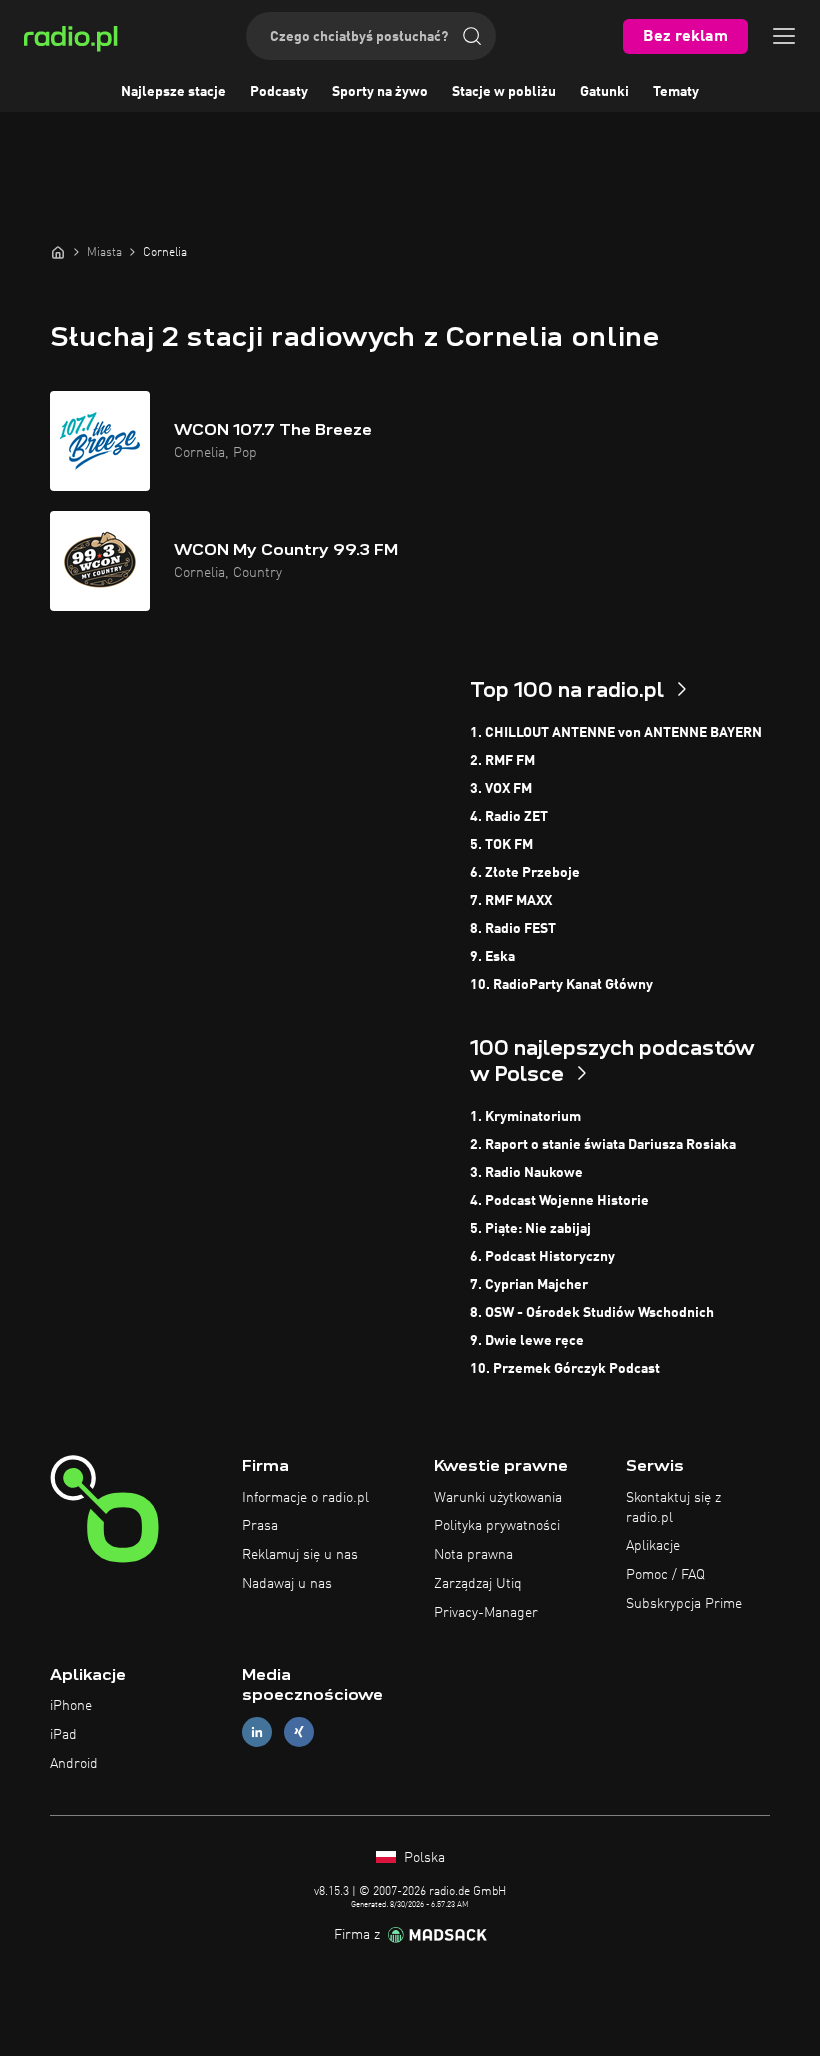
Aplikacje (653, 1546)
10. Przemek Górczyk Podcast (565, 1369)
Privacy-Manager (486, 1613)
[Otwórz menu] (784, 36)
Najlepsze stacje (173, 92)
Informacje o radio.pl (305, 1498)
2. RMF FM (502, 761)
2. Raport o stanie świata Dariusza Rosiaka (603, 1145)
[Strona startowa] (58, 252)
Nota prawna (473, 1555)
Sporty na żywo (380, 92)
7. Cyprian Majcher (529, 1285)
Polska (422, 1858)
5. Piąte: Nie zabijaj (530, 1229)
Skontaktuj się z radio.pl (673, 1508)
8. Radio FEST (513, 929)
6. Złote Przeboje (525, 873)
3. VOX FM (501, 789)
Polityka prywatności (497, 1526)
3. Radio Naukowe (526, 1173)
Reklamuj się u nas (300, 1555)
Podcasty (279, 92)
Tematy (676, 92)
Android (74, 1764)
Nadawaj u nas (287, 1584)
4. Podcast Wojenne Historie (559, 1201)
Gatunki (604, 92)
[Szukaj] (472, 36)
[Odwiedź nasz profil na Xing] (299, 1732)
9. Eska (492, 957)
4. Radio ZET (509, 817)
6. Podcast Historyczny (542, 1257)
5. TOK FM (501, 845)
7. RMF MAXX (511, 901)
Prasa (260, 1526)
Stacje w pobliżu (504, 92)
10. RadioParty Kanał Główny (561, 985)
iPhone (71, 1706)
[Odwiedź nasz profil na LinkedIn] (257, 1732)
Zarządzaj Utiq (478, 1584)
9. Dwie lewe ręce (527, 1341)
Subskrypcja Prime (684, 1604)
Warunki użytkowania (498, 1498)
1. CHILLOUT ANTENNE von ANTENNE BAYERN (616, 733)
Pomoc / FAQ (665, 1575)
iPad (63, 1735)
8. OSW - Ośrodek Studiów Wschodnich (592, 1313)
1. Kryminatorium (525, 1117)
